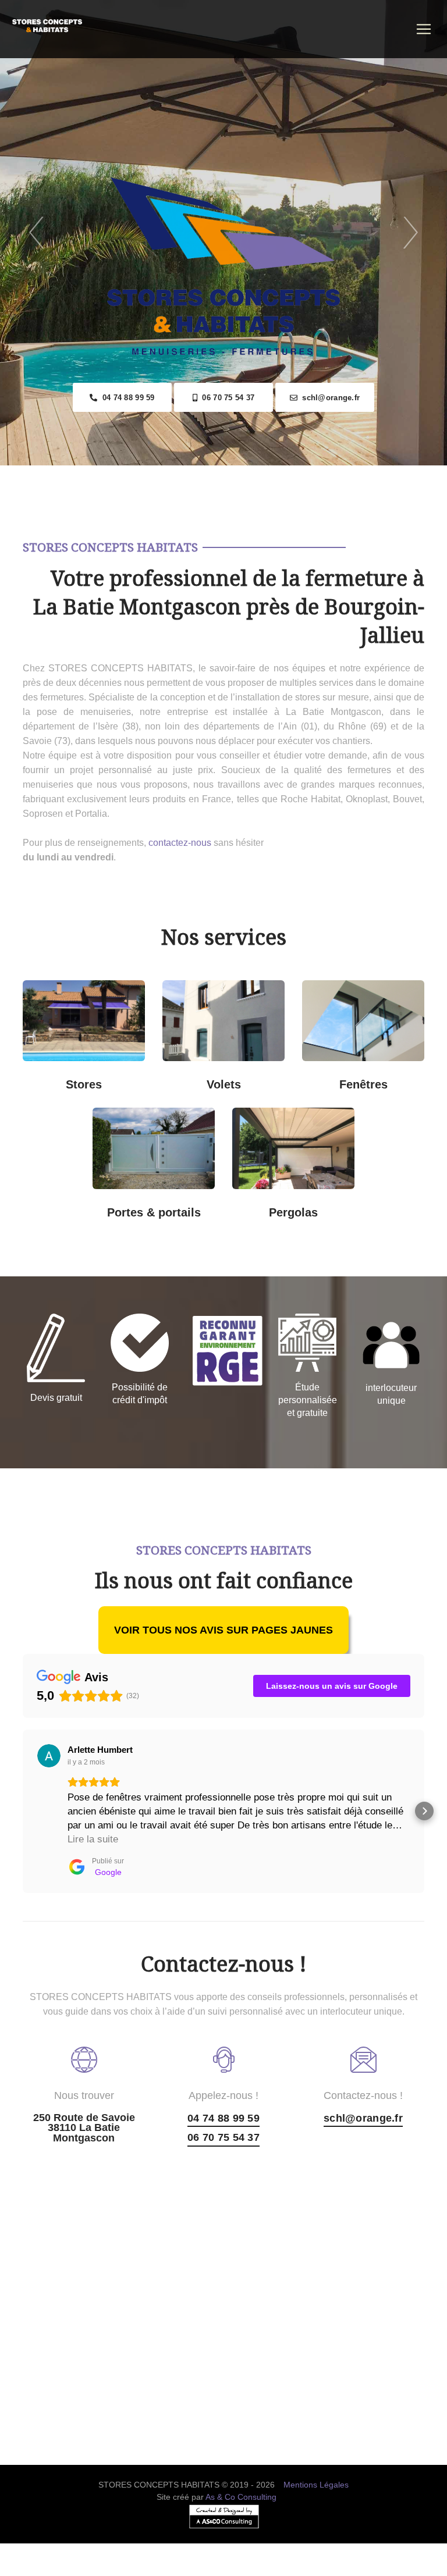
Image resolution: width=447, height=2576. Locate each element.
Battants (235, 1076)
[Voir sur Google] (49, 1756)
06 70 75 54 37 (226, 398)
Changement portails (166, 1204)
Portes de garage (165, 1122)
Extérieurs (96, 1076)
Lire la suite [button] (93, 1839)
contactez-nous (180, 843)
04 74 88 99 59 (126, 398)
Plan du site (224, 2569)
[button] (23, 1811)
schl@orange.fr (329, 398)
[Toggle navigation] (424, 29)
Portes (133, 1160)
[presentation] (36, 233)
